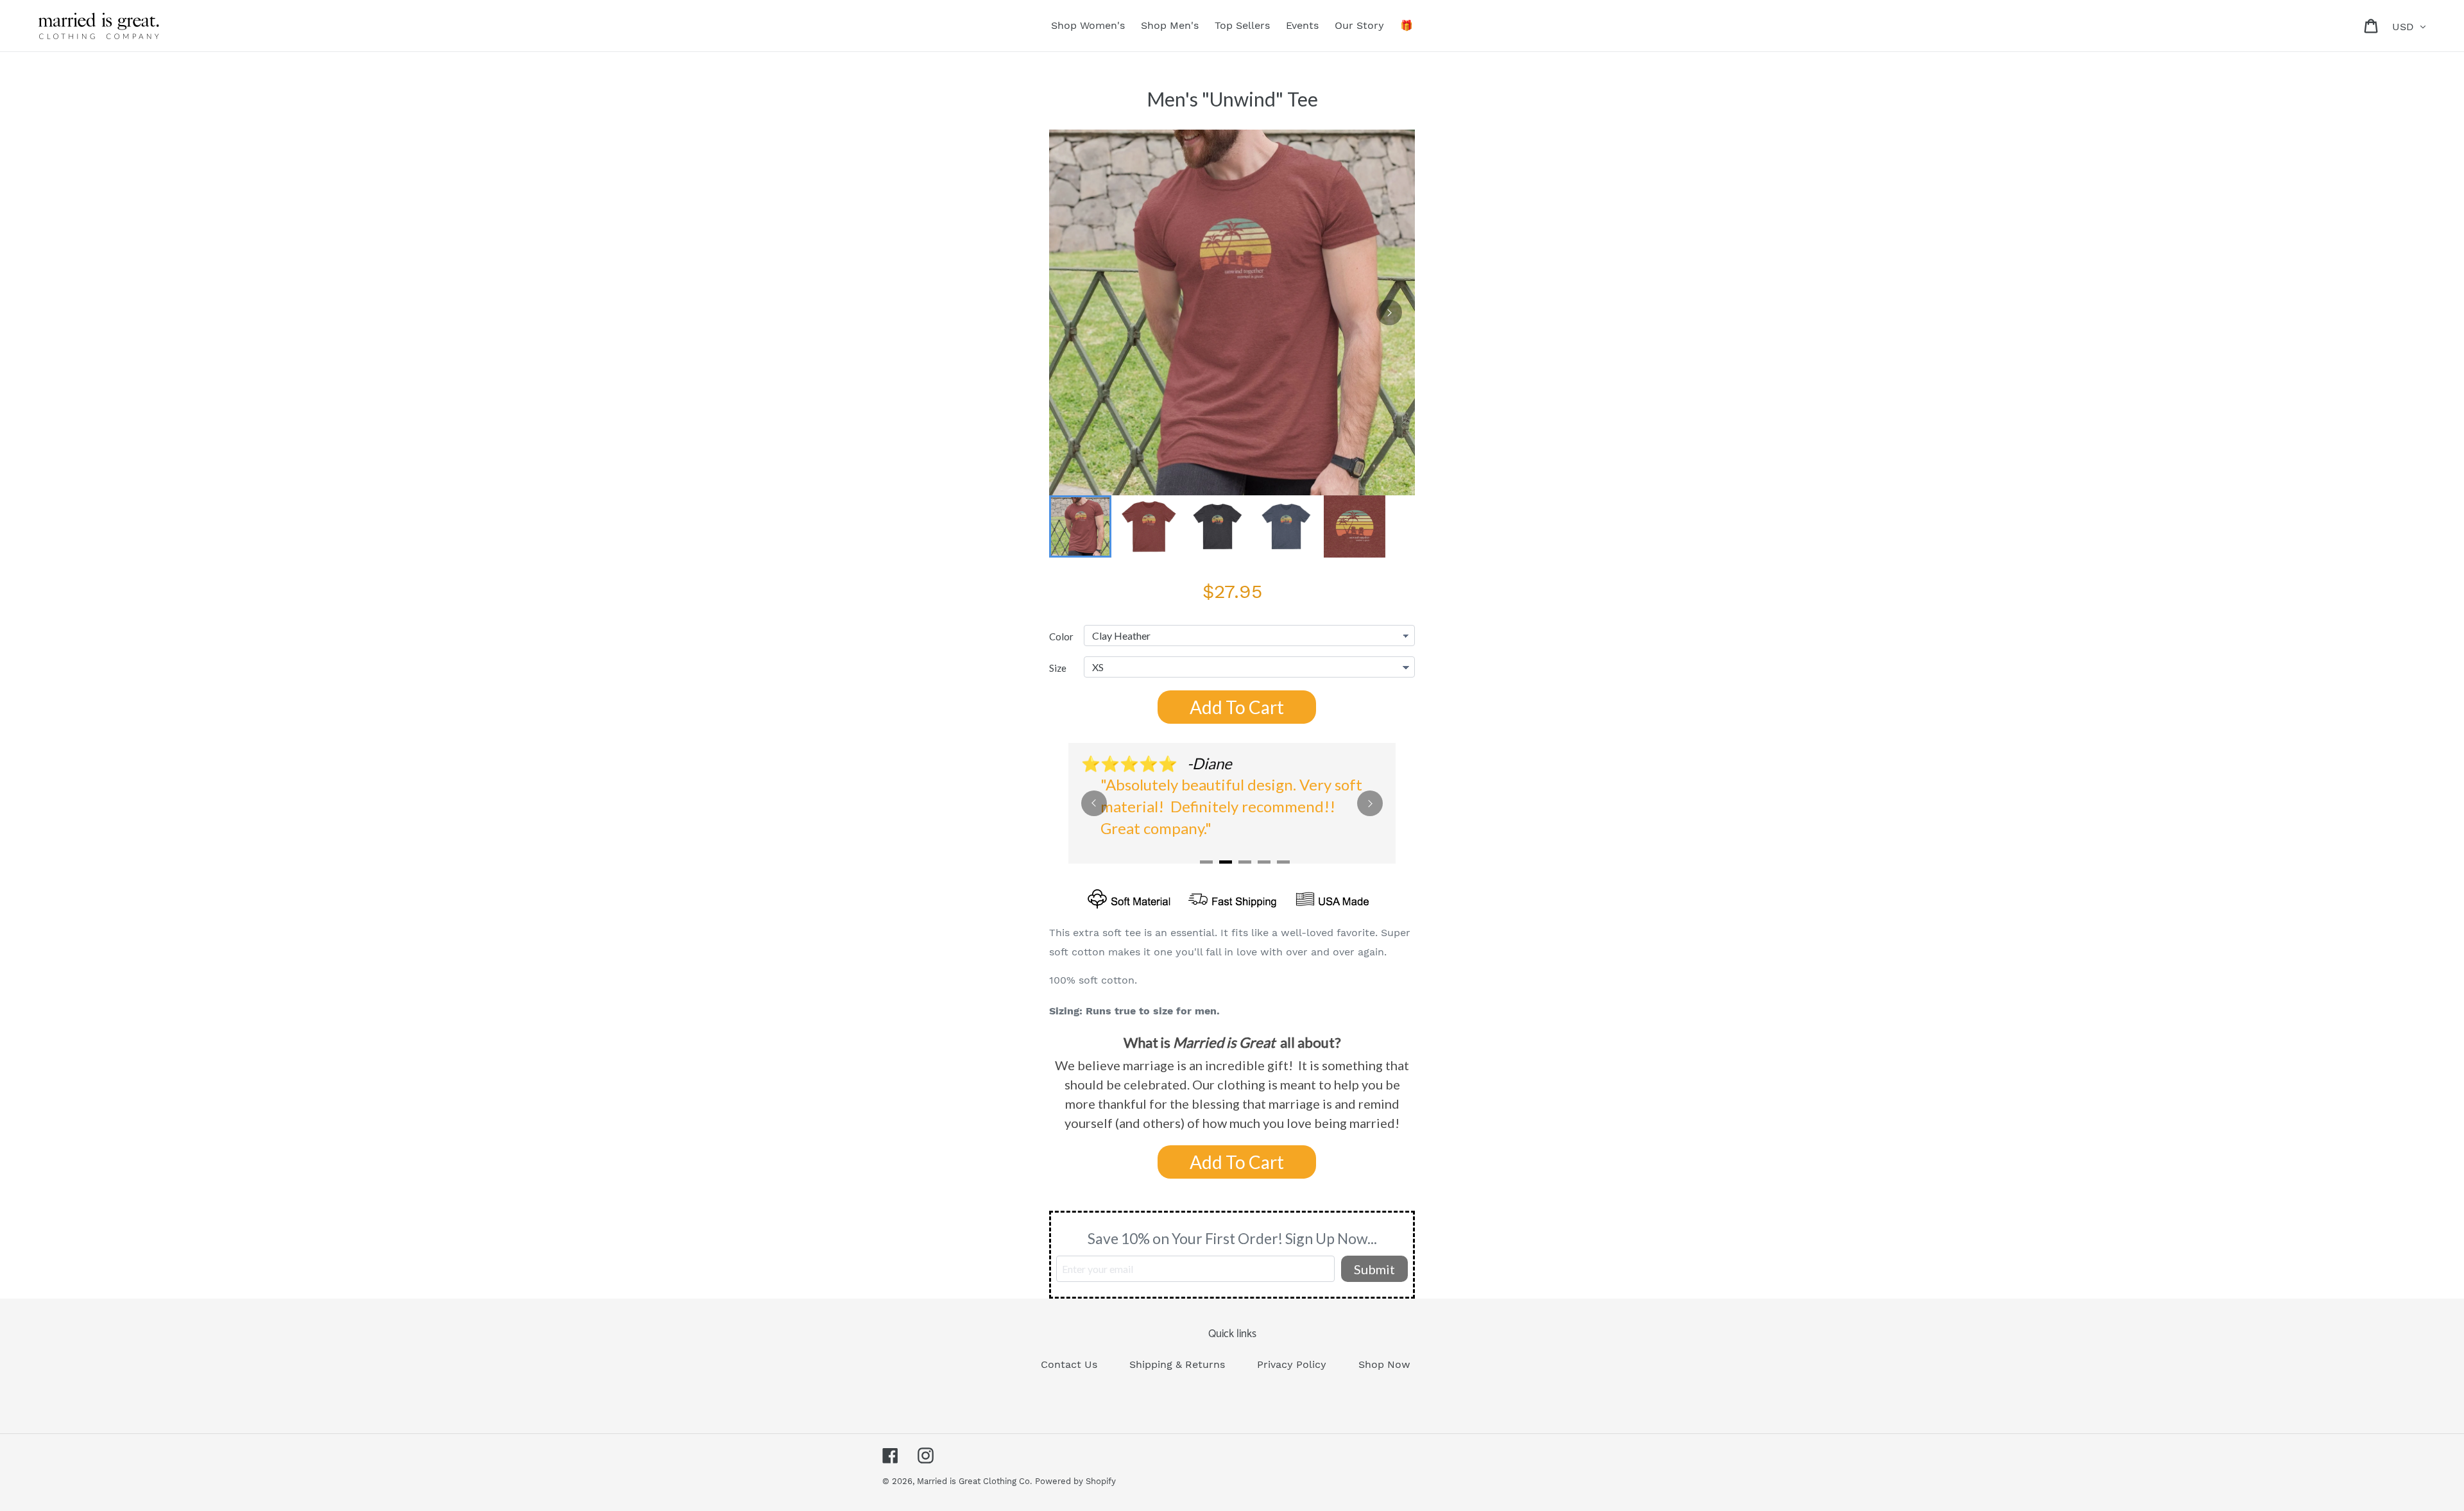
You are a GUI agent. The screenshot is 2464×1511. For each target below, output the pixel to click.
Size (1058, 668)
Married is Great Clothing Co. (974, 1481)
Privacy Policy (1292, 1364)
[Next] (1389, 312)
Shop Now (1384, 1364)
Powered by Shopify (1075, 1481)
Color (1061, 636)
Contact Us (1069, 1364)
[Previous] (1094, 803)
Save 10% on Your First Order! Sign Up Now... (1232, 1238)
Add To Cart (1237, 707)
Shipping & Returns (1177, 1364)
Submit (1374, 1269)
